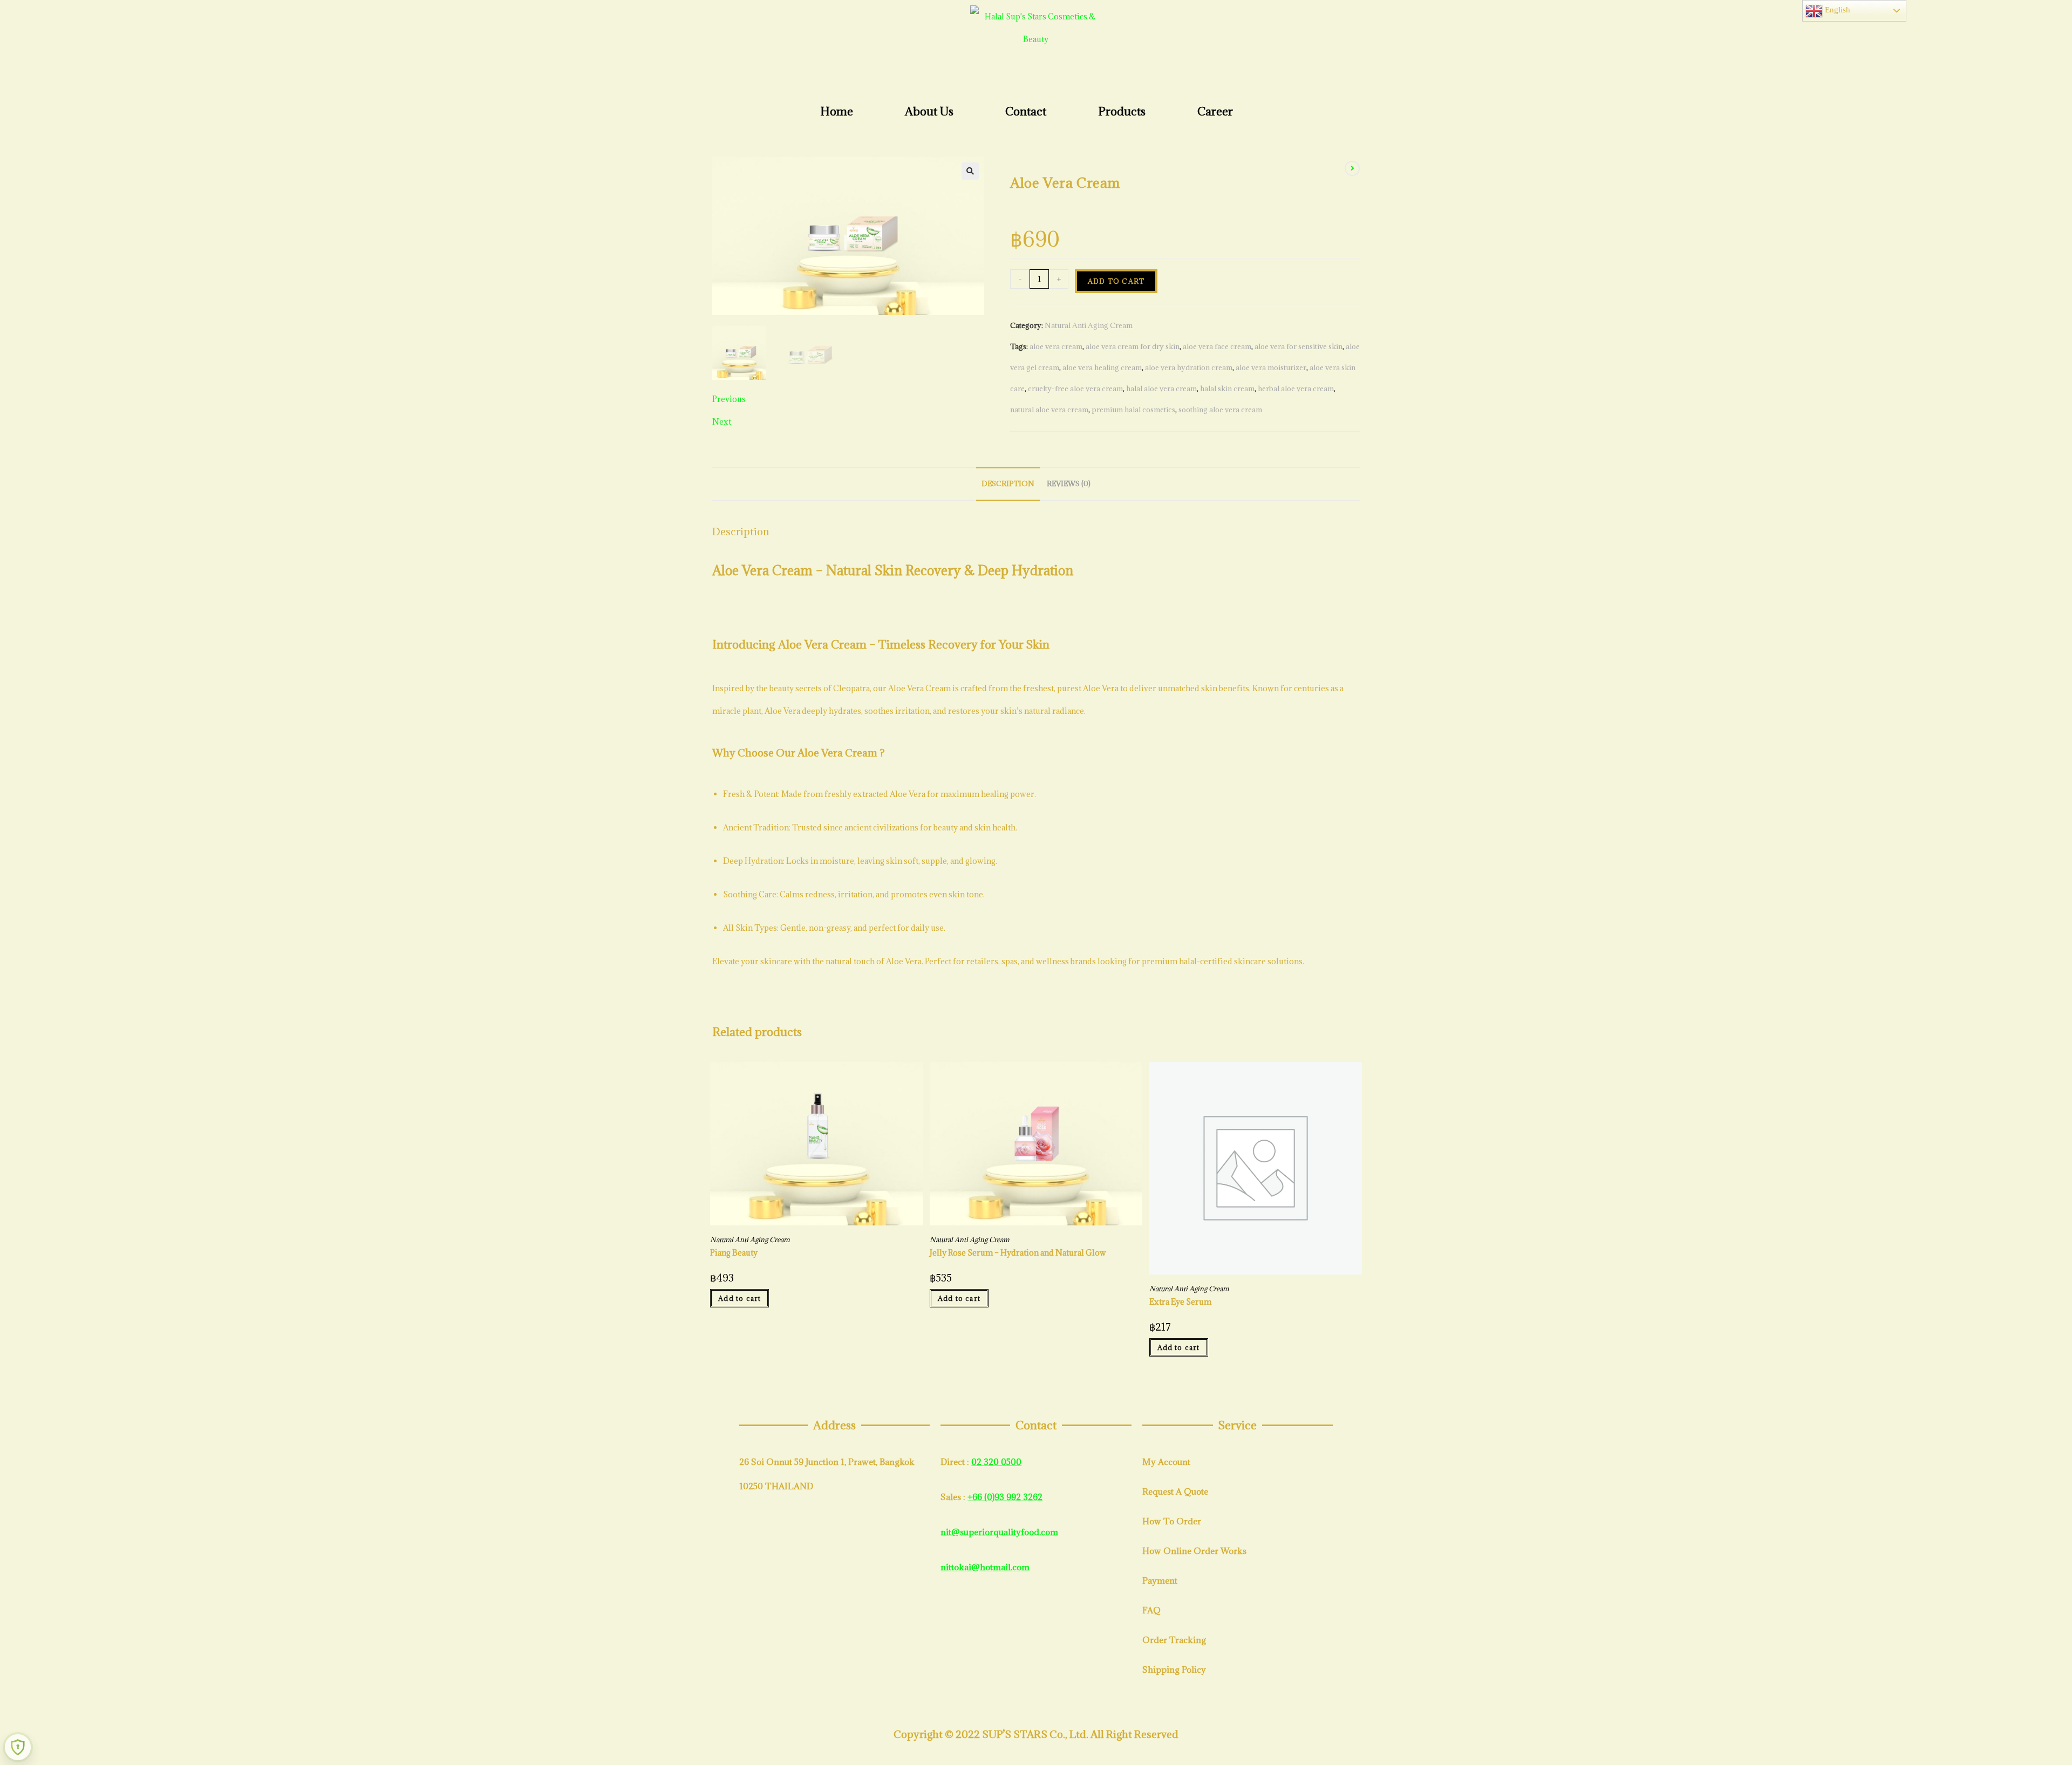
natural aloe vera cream (1049, 410)
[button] (970, 171)
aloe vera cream (1056, 346)
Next (722, 422)
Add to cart (1116, 281)
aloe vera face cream (1217, 346)
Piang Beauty (734, 1253)
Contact (1026, 111)
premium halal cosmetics (1133, 410)
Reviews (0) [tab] (1069, 483)
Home (837, 111)
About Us (929, 111)
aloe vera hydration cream (1189, 367)
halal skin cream (1227, 389)
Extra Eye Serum (1180, 1302)
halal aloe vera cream (1161, 389)
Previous (729, 399)
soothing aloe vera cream (1220, 410)
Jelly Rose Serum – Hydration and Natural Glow (1018, 1253)
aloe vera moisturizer (1271, 367)
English (1836, 10)
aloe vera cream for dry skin (1133, 346)
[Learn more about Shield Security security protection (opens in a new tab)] (18, 1747)
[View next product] (1352, 168)
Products (1122, 111)
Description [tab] (1008, 483)
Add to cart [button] (739, 1298)
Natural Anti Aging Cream (1089, 325)
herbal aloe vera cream (1296, 389)
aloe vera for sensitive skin (1299, 346)
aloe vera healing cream (1102, 367)
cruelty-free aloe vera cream (1075, 389)
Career (1215, 111)
